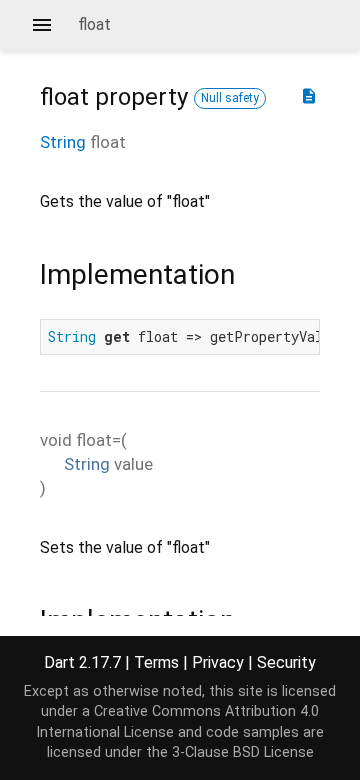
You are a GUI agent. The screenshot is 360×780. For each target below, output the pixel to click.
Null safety (230, 98)
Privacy (218, 662)
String (63, 142)
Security (286, 662)
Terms (156, 662)
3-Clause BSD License (243, 752)
